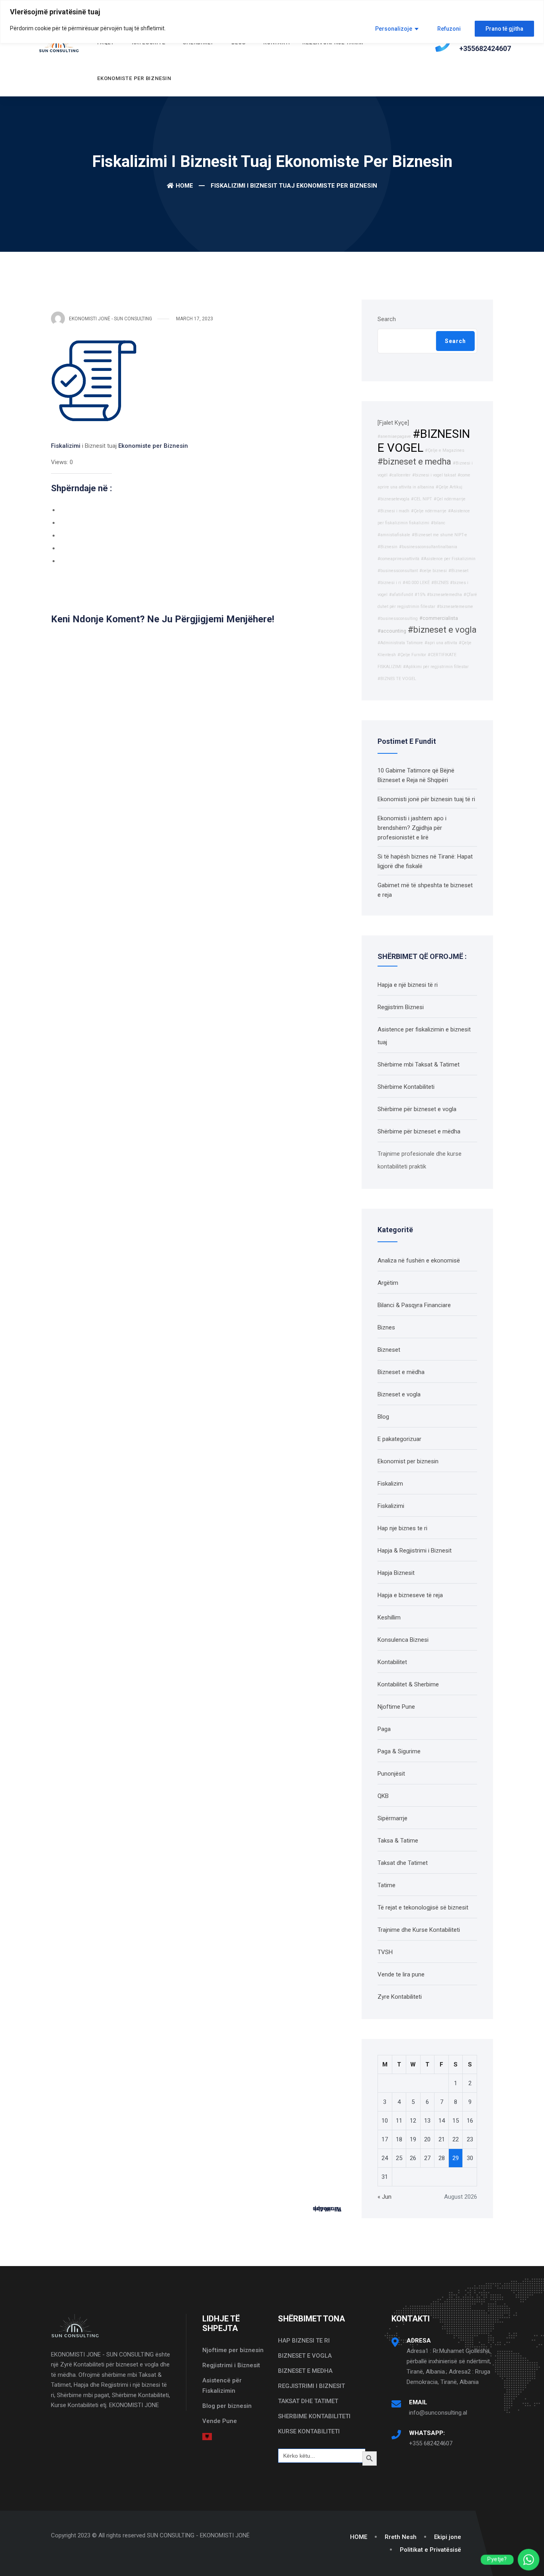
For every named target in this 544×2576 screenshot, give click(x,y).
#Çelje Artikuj (449, 487)
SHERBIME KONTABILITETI (314, 2416)
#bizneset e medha (414, 462)
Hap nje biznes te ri (402, 1528)
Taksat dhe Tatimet (403, 1863)
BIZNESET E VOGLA (305, 2356)
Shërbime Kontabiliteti (406, 1087)
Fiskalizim (390, 1484)
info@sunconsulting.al (438, 2413)
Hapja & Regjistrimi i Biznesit (415, 1551)
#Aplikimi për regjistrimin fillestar (436, 667)
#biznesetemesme (455, 607)
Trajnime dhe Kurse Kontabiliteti (419, 1930)
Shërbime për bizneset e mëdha (419, 1131)
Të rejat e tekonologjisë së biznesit (423, 1907)
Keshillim (389, 1617)
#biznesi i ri (389, 583)
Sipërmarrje (392, 1818)
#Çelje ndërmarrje (429, 511)
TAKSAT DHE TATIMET (308, 2401)
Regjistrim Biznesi (401, 1007)
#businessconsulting (398, 619)
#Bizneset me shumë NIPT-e (439, 535)
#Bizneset (458, 571)
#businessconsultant (398, 571)
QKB (383, 1796)
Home (184, 186)
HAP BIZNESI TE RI (304, 2341)
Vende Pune (220, 2421)
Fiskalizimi (66, 446)
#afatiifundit (401, 595)
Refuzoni (449, 29)
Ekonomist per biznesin (408, 1461)
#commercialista (439, 618)
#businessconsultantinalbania (428, 547)
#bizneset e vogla (442, 630)
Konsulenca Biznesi (403, 1640)
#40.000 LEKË (416, 583)
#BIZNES (440, 583)
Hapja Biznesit (396, 1573)
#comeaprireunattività (398, 559)
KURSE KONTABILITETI (309, 2431)
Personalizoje (394, 29)
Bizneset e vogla (399, 1394)
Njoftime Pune (396, 1707)
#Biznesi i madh (393, 511)
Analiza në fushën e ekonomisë (419, 1261)
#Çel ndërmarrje (450, 499)
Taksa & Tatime (398, 1841)
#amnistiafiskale (394, 535)
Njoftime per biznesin (233, 2350)
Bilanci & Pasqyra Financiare (414, 1305)
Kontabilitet (392, 1662)
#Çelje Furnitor (412, 655)
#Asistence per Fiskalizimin (448, 559)
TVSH (385, 1952)
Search (387, 319)
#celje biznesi (433, 571)
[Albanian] (207, 2436)
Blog (383, 1417)
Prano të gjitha (504, 29)
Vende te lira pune (401, 1974)
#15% (420, 595)
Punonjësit (391, 1774)
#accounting (392, 631)
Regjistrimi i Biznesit (231, 2365)
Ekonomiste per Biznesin (134, 78)
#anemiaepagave (394, 436)
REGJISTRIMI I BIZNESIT (311, 2386)
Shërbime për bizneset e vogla (417, 1109)
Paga (384, 1729)
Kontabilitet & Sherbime (408, 1684)
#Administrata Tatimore (400, 643)
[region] (272, 22)
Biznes (386, 1327)
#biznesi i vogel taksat (434, 475)
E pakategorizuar (399, 1439)
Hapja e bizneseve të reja (410, 1595)
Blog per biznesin (227, 2406)
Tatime (386, 1885)
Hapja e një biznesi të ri (408, 985)
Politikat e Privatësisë (431, 2550)
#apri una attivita (441, 643)
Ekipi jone (448, 2537)
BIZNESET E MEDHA (305, 2371)
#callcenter (400, 475)
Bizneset (389, 1350)
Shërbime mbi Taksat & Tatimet (419, 1065)
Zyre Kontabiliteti (400, 1997)
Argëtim (388, 1283)
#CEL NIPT (422, 499)
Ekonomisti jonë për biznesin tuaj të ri (426, 799)
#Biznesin (387, 547)
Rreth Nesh (401, 2537)
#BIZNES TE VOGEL (397, 679)
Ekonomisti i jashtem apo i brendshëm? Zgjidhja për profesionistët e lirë (412, 828)
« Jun (385, 2197)
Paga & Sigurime (399, 1751)
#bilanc (438, 523)
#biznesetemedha (444, 595)
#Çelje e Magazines (445, 450)
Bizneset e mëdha (401, 1372)
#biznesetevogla (393, 499)
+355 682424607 (431, 2443)
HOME (359, 2537)
